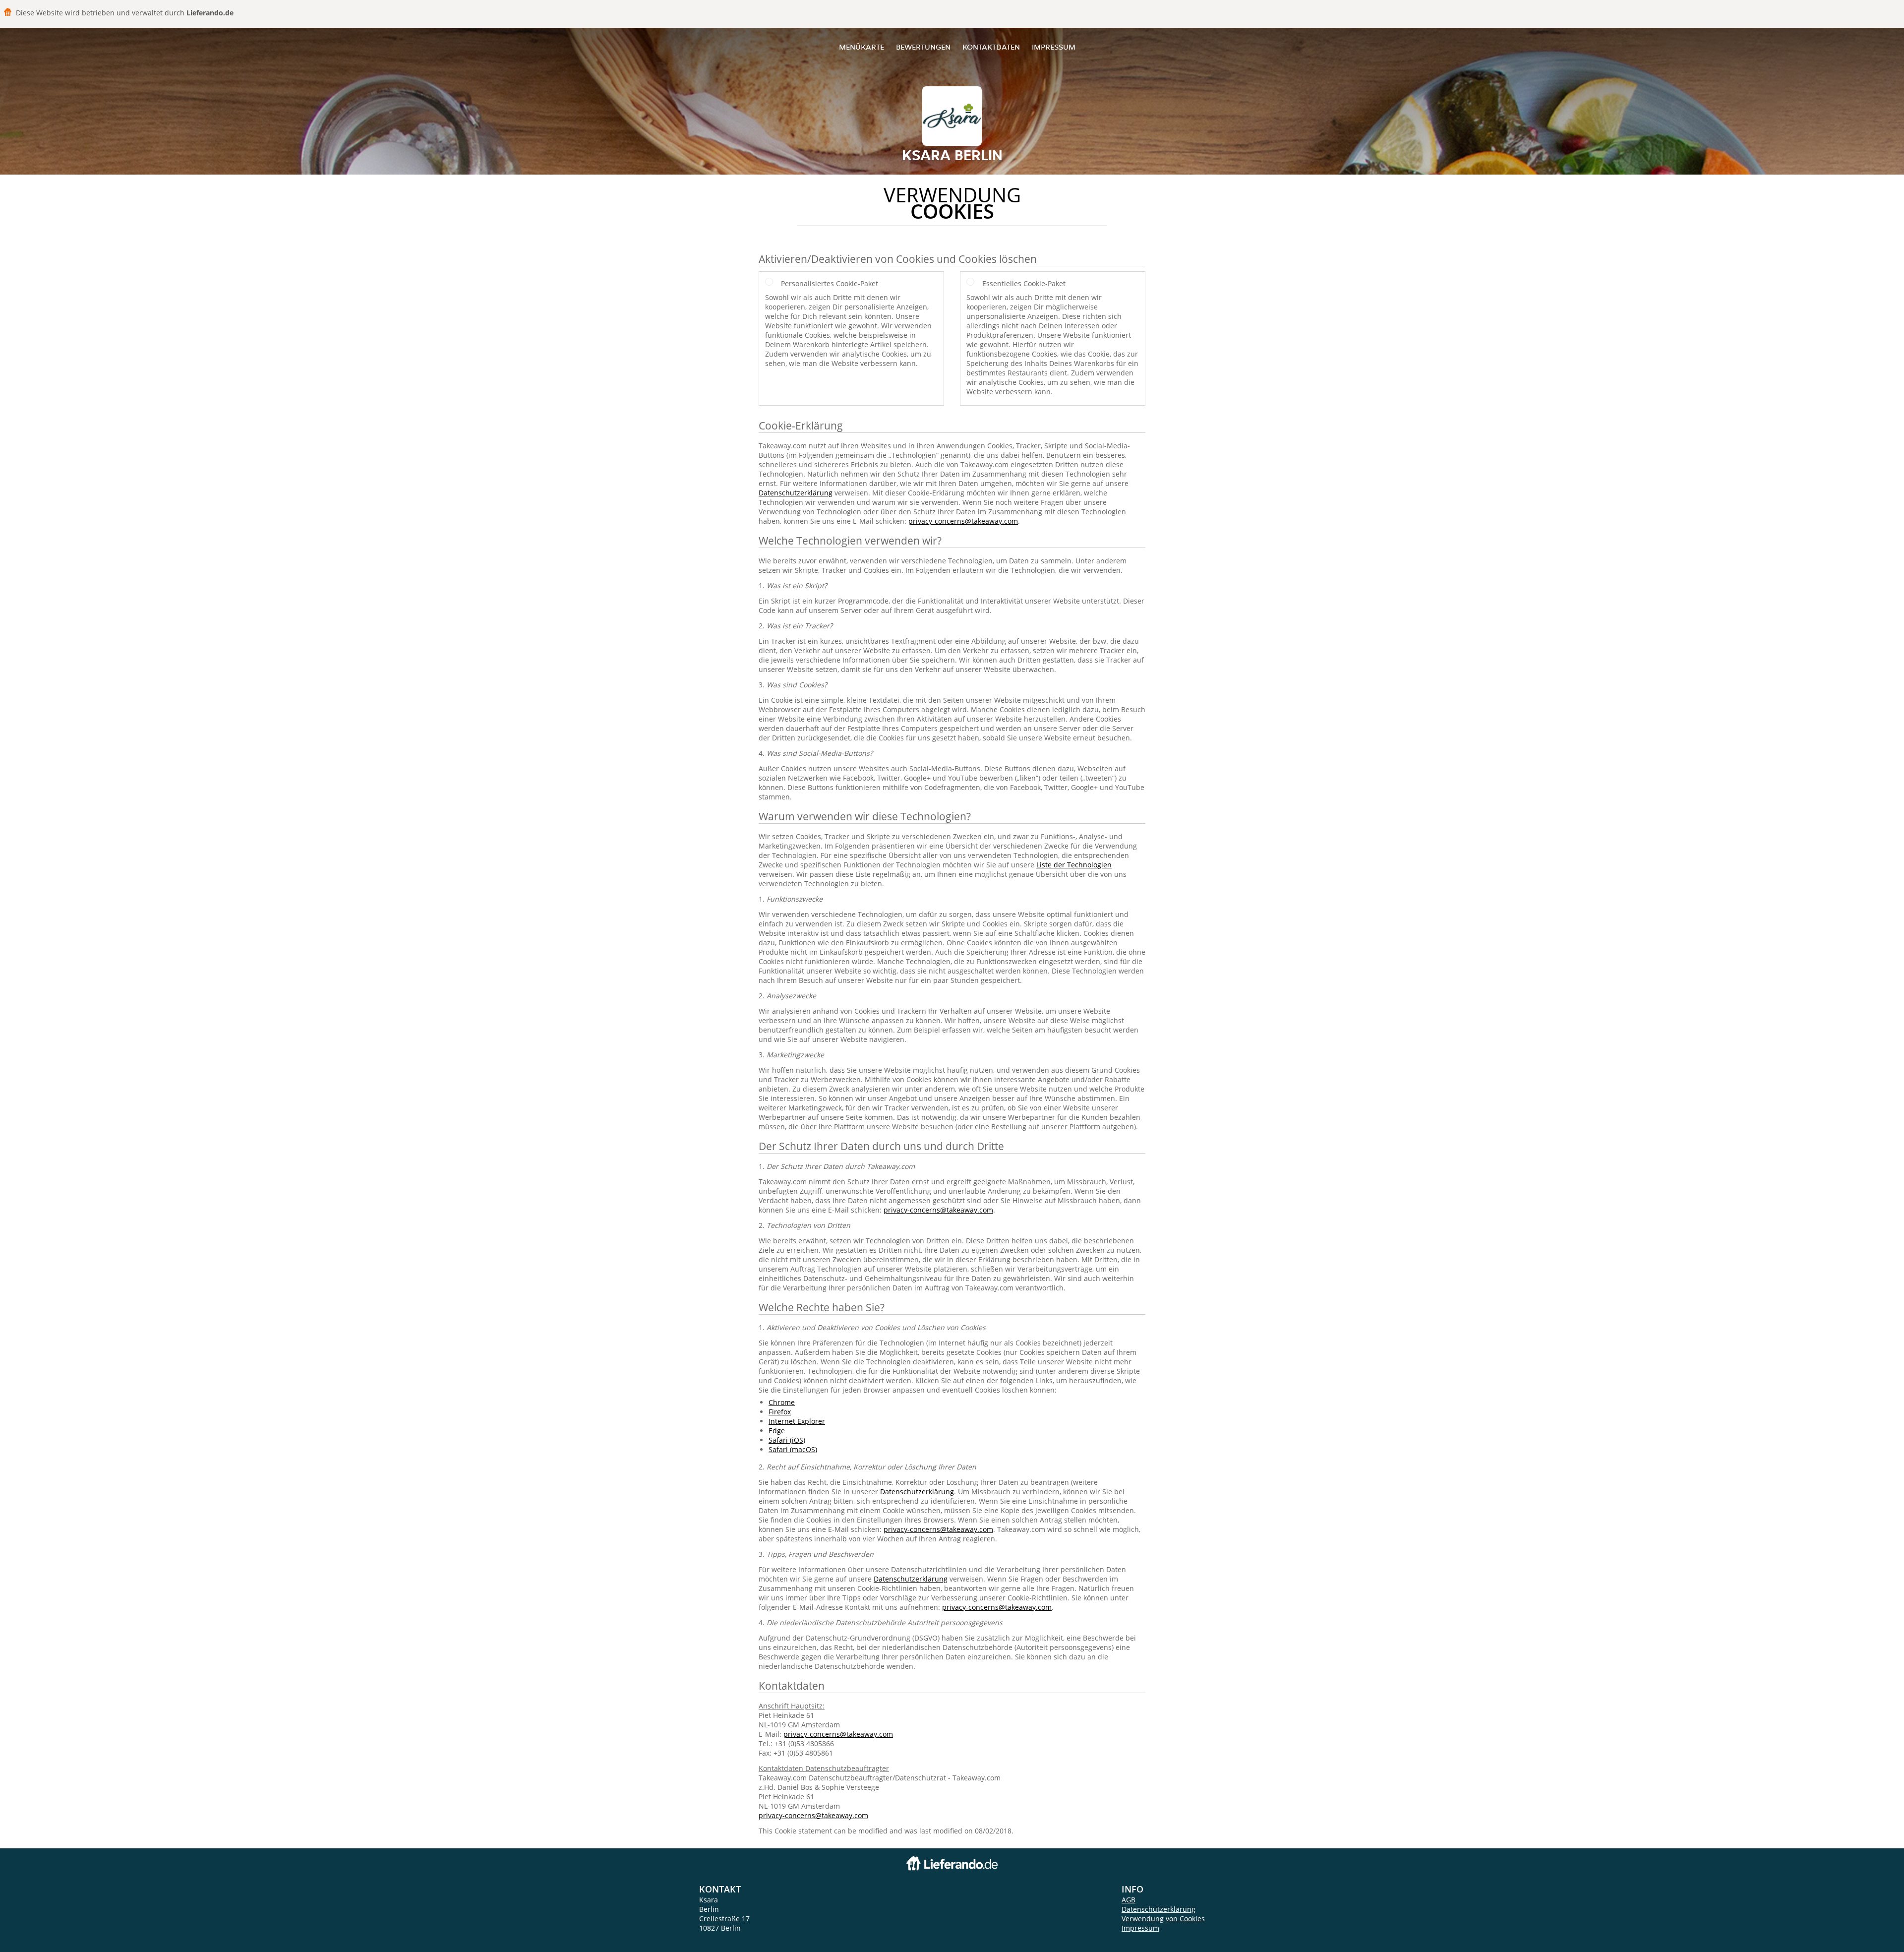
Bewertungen (923, 47)
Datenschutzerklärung (796, 493)
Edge (777, 1431)
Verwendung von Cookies (1163, 1919)
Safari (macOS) (793, 1449)
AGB (1129, 1900)
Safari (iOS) (787, 1440)
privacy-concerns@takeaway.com (963, 521)
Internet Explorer (797, 1421)
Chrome (782, 1402)
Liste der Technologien (1074, 865)
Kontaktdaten (991, 47)
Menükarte (862, 47)
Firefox (780, 1412)
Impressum (1054, 47)
